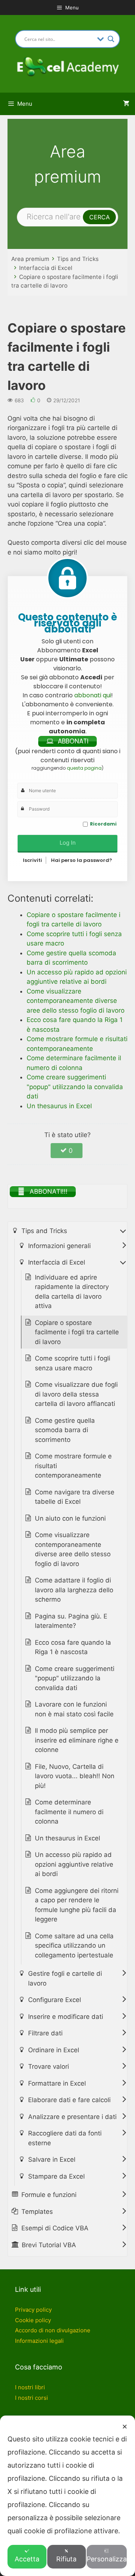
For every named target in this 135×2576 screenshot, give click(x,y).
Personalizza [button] (107, 2559)
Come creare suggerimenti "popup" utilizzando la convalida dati (75, 1678)
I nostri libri (30, 2387)
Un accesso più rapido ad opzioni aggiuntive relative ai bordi (74, 1864)
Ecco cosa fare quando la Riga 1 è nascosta (73, 1647)
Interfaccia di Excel (46, 268)
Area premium (30, 259)
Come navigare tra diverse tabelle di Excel (75, 1497)
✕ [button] (125, 2427)
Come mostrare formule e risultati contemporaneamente (73, 1466)
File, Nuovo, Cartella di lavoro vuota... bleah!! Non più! (75, 1776)
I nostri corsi (31, 2398)
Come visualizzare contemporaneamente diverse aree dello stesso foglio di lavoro (73, 1549)
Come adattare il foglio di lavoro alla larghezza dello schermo (74, 1590)
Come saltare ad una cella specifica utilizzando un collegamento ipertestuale (74, 1946)
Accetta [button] (27, 2559)
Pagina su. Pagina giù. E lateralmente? (71, 1621)
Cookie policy (33, 2320)
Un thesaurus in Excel (67, 1838)
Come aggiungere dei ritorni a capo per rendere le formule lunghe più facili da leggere (77, 1905)
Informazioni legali (39, 2341)
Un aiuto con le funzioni (70, 1518)
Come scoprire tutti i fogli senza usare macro (73, 1363)
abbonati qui (93, 695)
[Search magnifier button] (111, 39)
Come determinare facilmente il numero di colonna (69, 1812)
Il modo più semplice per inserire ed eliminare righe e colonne (77, 1740)
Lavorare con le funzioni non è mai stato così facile (74, 1709)
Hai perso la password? (82, 860)
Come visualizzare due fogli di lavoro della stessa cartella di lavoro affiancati (76, 1394)
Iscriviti (32, 860)
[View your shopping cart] (126, 104)
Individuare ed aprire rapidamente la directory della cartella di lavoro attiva (72, 1292)
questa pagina (84, 768)
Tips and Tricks (78, 259)
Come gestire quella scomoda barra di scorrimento (65, 1430)
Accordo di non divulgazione (53, 2330)
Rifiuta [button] (66, 2559)
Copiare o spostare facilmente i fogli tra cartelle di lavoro (77, 1332)
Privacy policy (33, 2310)
